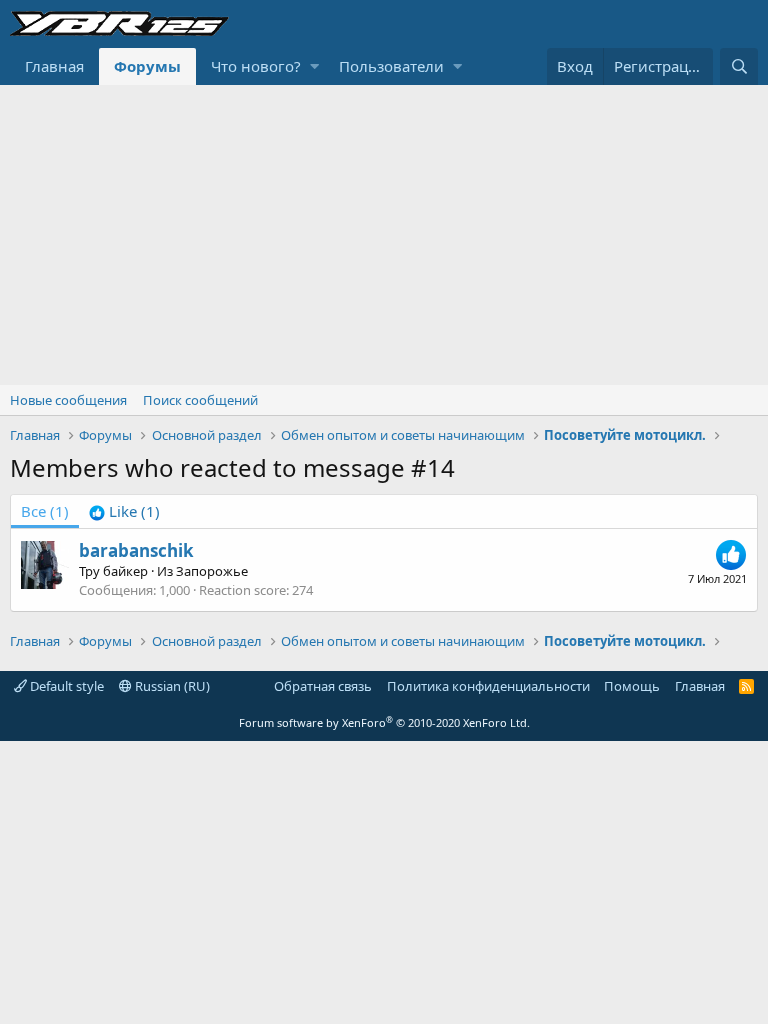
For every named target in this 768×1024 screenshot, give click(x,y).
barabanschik (136, 550)
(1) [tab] (45, 511)
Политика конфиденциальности (488, 686)
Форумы (147, 66)
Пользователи (391, 66)
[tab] (124, 511)
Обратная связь (323, 686)
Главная (54, 66)
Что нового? (256, 66)
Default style (65, 686)
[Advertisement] (384, 235)
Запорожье (212, 571)
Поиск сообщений (200, 400)
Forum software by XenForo (384, 722)
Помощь (632, 686)
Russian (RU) (171, 686)
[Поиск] (739, 66)
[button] (314, 66)
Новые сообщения (68, 400)
